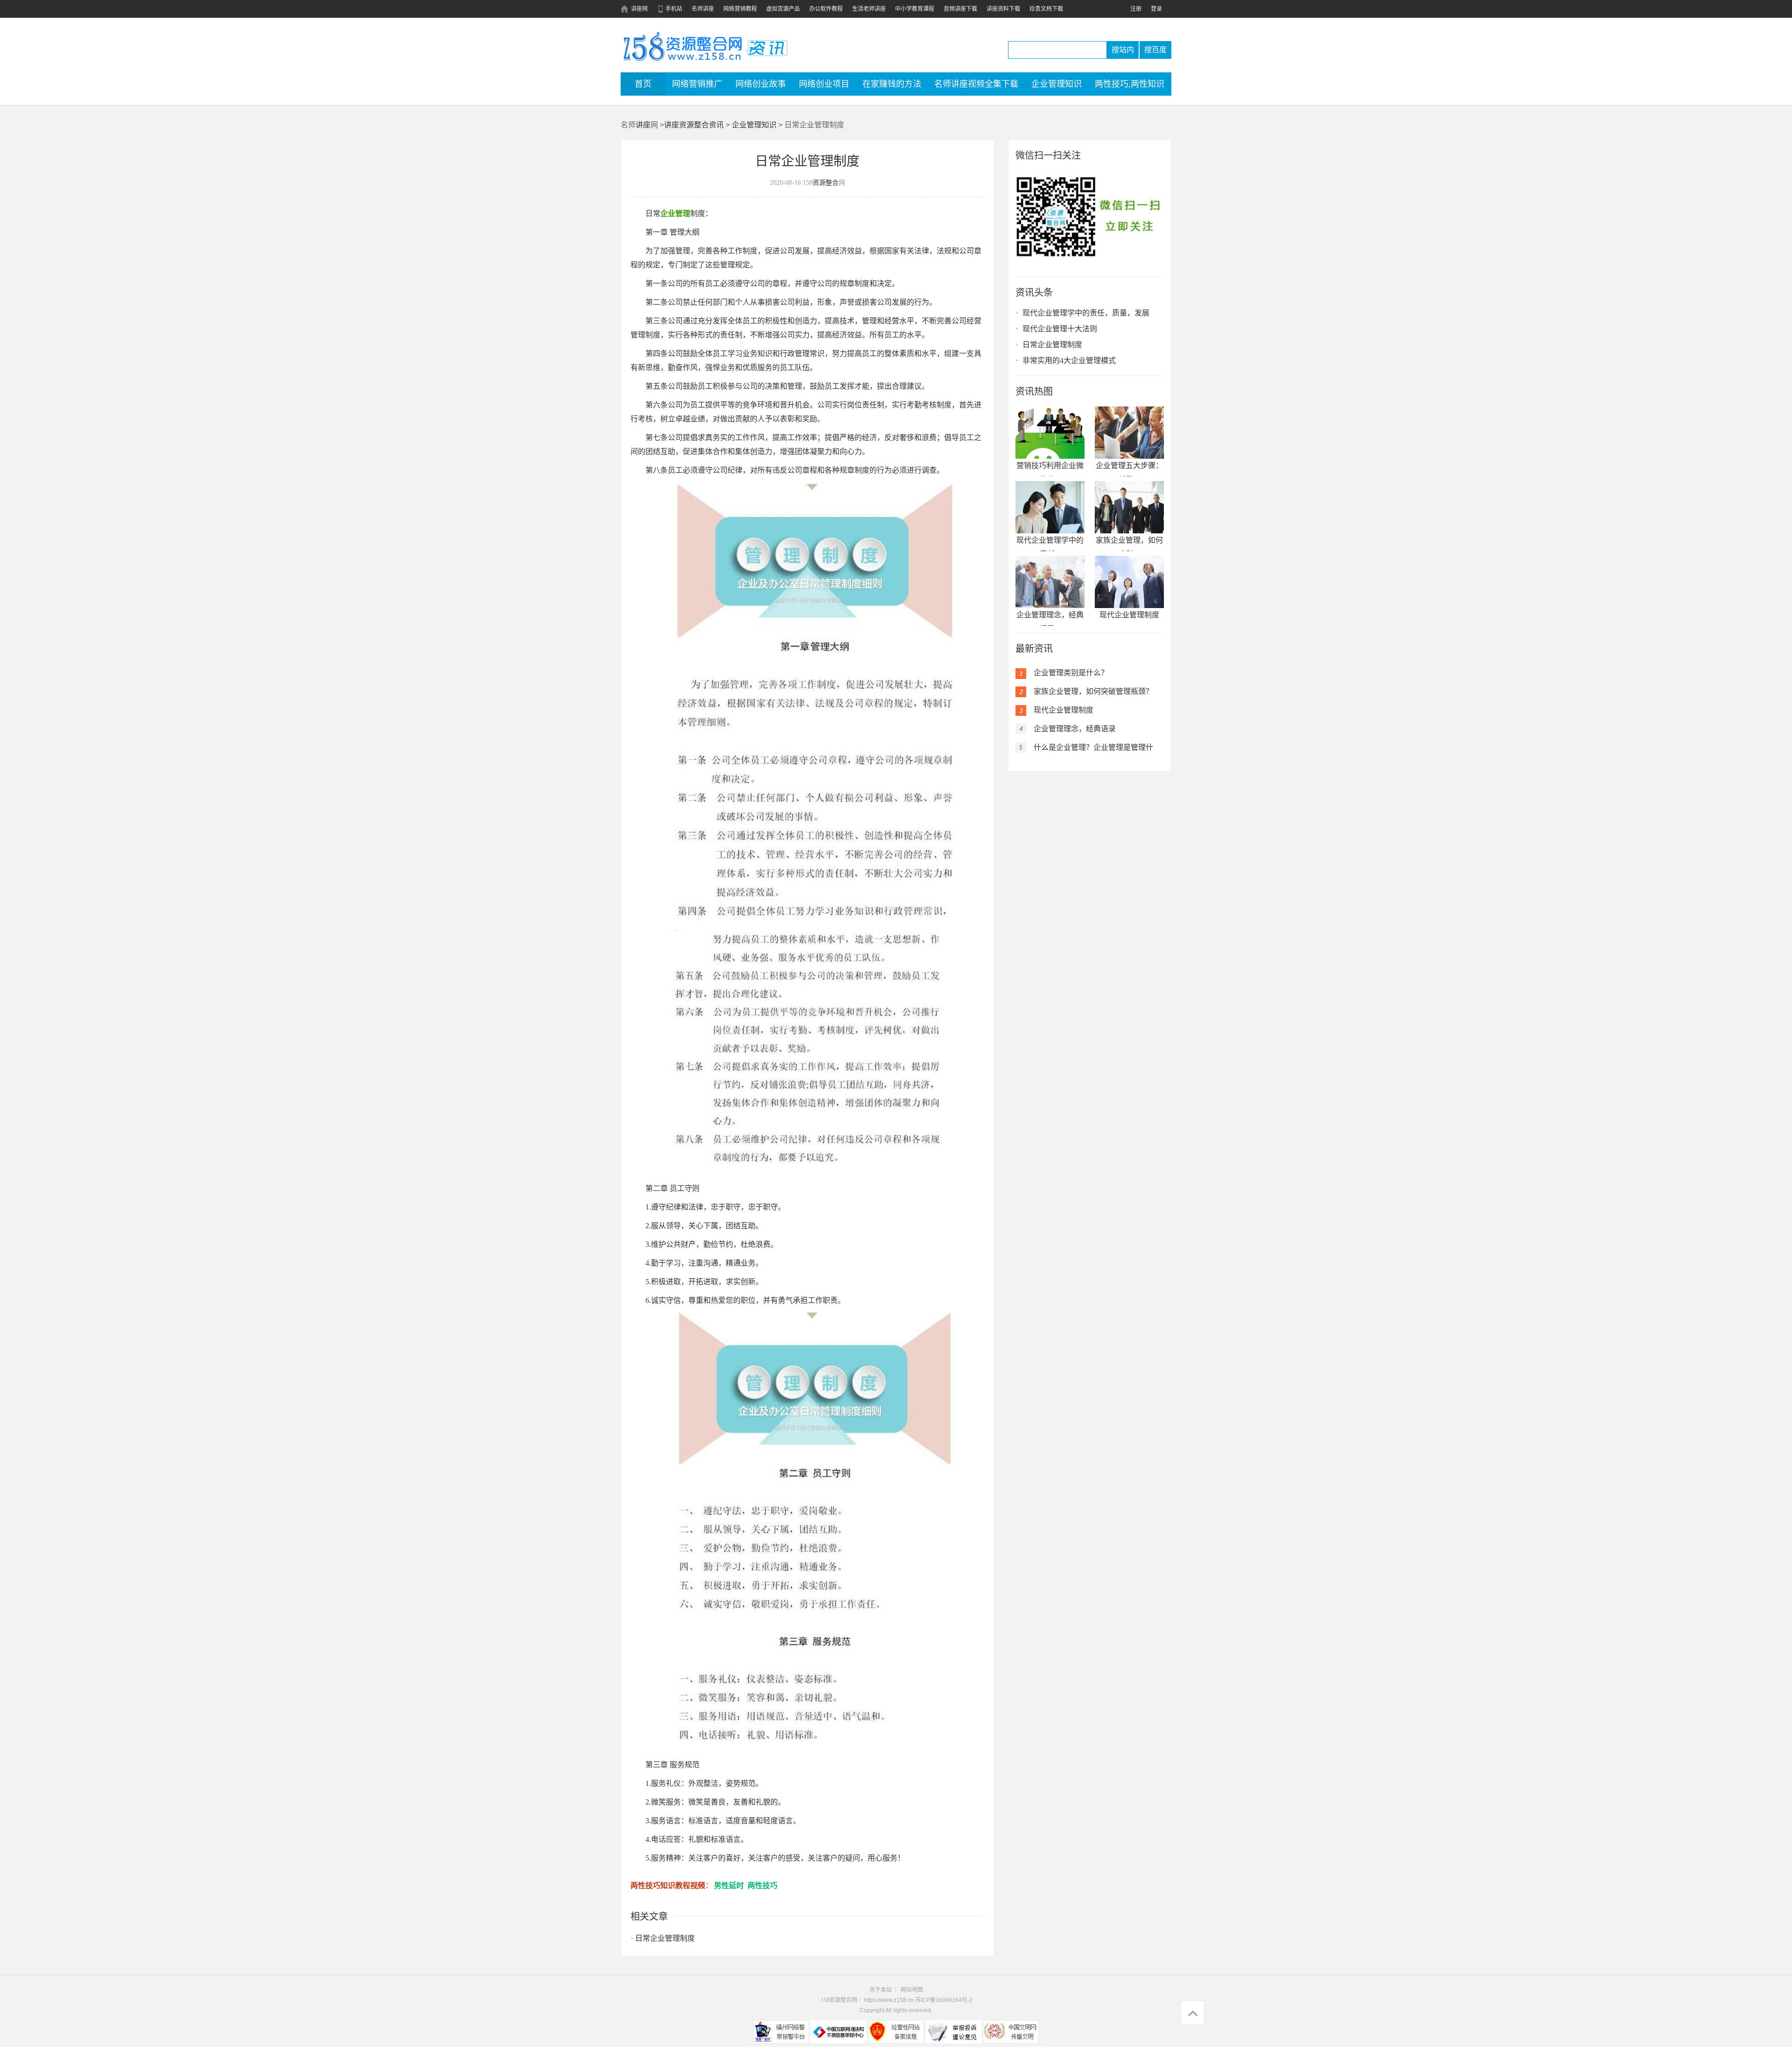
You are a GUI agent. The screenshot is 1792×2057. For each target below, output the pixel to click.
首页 (643, 84)
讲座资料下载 (1003, 9)
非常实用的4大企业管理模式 (1069, 360)
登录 (1156, 9)
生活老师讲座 (869, 9)
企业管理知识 (754, 125)
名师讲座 (703, 9)
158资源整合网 (839, 2000)
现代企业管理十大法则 (1060, 329)
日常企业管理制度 (665, 1938)
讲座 (683, 46)
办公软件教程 (826, 9)
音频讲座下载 (960, 9)
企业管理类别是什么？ (1071, 673)
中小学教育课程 (915, 9)
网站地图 (912, 1990)
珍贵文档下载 (1046, 9)
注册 (1136, 9)
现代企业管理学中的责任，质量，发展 (1086, 313)
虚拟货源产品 (783, 9)
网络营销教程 (740, 9)
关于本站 (881, 1990)
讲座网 (639, 9)
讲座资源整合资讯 (694, 125)
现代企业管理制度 (1129, 615)
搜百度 (1155, 50)
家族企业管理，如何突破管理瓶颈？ (1093, 691)
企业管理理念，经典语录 (1075, 729)
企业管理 (675, 213)
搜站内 (1123, 50)
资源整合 (826, 183)
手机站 (674, 9)
